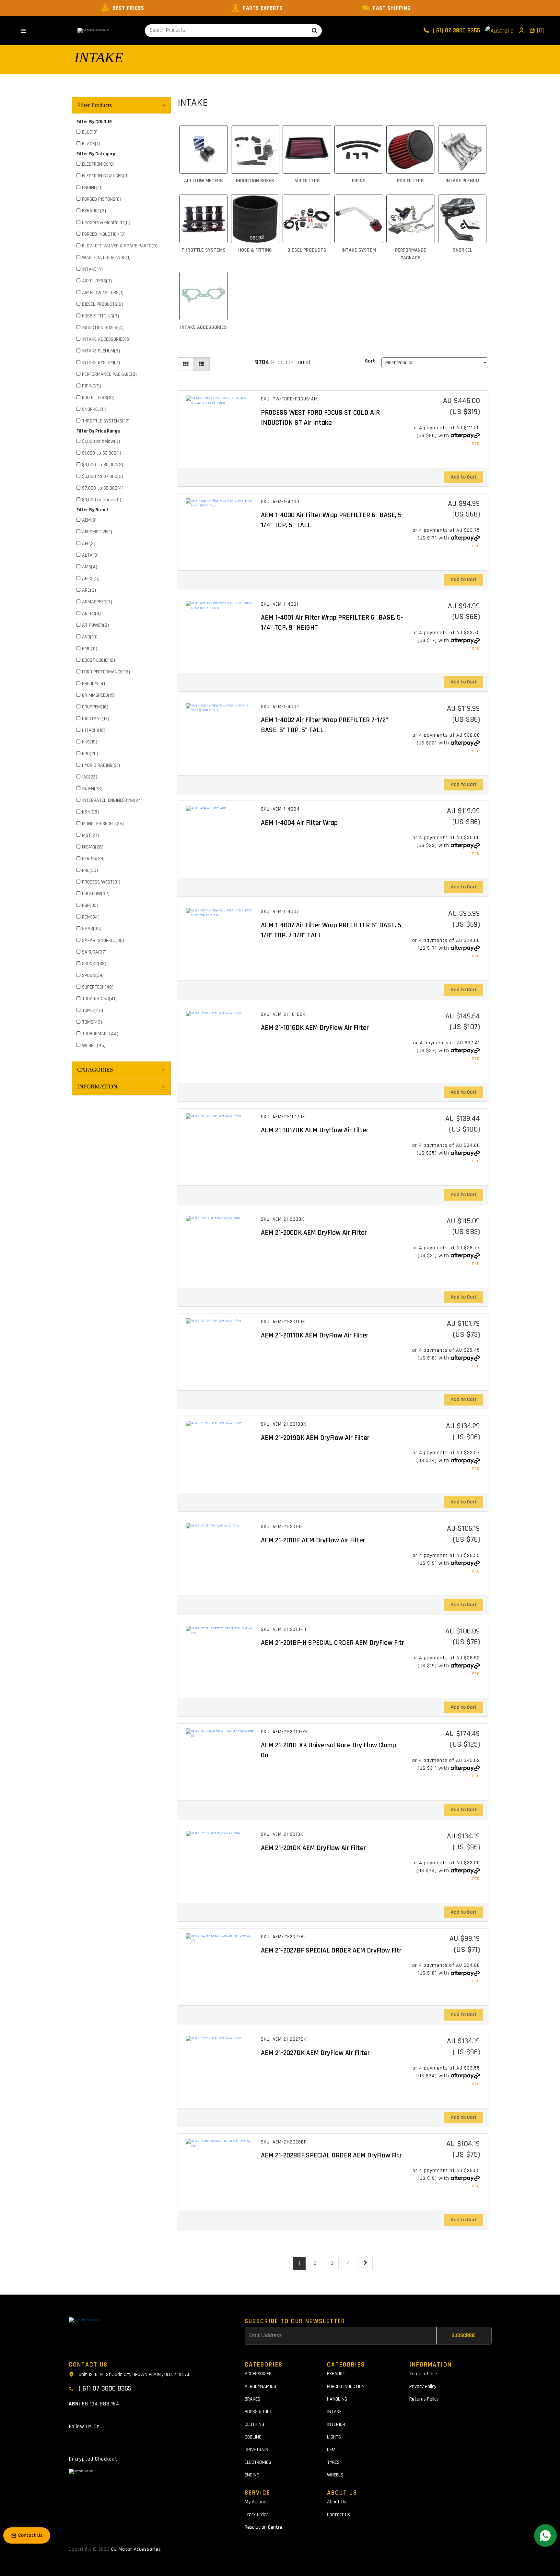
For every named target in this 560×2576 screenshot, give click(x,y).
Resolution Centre (263, 2527)
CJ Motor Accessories (136, 2549)
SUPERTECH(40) (98, 987)
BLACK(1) (91, 144)
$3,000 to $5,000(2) (103, 465)
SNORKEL (462, 250)
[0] (540, 30)
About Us (337, 2502)
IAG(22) (90, 777)
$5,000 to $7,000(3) (103, 476)
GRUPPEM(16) (95, 707)
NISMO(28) (93, 847)
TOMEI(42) (93, 1010)
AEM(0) (89, 520)
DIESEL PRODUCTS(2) (103, 304)
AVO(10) (90, 637)
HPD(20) (90, 754)
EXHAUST (336, 2374)
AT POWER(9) (95, 625)
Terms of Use (423, 2374)
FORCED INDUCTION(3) (104, 234)
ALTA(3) (90, 555)
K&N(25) (90, 812)
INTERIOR (336, 2424)
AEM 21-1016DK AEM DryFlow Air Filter (315, 1028)
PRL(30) (90, 870)
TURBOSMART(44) (100, 1034)
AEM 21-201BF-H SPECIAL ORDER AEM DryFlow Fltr (332, 1643)
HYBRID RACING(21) (101, 765)
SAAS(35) (92, 929)
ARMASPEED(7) (97, 602)
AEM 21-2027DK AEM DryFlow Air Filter (315, 2053)
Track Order (256, 2515)
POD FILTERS (410, 181)
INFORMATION (97, 1086)
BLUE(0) (90, 132)
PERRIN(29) (93, 859)
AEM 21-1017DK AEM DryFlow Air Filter (315, 1130)
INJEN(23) (92, 789)
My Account (257, 2502)
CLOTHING (254, 2424)
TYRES (333, 2462)
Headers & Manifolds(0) (106, 223)
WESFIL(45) (94, 1045)
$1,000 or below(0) (101, 441)
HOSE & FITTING (255, 250)
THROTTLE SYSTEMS (204, 250)
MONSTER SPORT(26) (103, 824)
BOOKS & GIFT (258, 2412)
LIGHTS (334, 2437)
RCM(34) (91, 917)
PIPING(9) (92, 386)
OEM (331, 2450)
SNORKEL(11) (94, 409)
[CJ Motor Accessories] (93, 30)
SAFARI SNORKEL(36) (103, 940)
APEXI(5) (91, 579)
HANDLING (337, 2399)
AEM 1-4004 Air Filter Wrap (299, 823)
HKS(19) (90, 742)
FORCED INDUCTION (346, 2386)
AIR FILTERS (307, 181)
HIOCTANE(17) (96, 719)
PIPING (359, 181)
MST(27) (91, 835)
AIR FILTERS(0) (97, 281)
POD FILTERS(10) (98, 398)
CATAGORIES (95, 1070)
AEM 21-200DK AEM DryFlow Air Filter (314, 1233)
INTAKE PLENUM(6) (101, 351)
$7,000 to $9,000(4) (103, 488)
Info (475, 443)
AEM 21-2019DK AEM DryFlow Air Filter (315, 1438)
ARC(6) (89, 590)
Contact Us (338, 2515)
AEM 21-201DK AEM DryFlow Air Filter (313, 1848)
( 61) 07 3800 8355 (456, 30)
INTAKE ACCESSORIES (204, 327)
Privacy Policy (423, 2386)
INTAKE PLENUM (462, 181)
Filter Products (94, 105)
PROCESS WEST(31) (101, 882)
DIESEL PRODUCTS (307, 250)
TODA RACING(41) (99, 999)
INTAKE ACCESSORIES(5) (106, 339)
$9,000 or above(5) (102, 500)
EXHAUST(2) (94, 211)
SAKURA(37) (94, 952)
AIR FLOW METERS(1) (103, 293)
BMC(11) (90, 649)
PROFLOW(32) (96, 894)
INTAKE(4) (92, 269)
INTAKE (99, 57)
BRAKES (252, 2399)
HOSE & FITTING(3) (100, 316)
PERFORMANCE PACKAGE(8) (109, 374)
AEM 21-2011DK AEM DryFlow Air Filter (315, 1335)
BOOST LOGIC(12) (99, 660)
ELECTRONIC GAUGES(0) (105, 176)
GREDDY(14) (93, 684)
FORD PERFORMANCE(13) (106, 672)
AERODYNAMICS (260, 2386)
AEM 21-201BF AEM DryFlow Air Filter (313, 1540)
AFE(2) (89, 544)
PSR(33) (90, 905)
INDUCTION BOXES (255, 181)
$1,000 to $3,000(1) (102, 453)
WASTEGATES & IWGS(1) (106, 258)
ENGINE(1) (92, 188)
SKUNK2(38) (94, 964)
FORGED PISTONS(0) (102, 199)
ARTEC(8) (91, 614)
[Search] (315, 31)
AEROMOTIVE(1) (97, 532)
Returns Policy (424, 2399)
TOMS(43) (92, 1022)
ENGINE (252, 2475)
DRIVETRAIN (257, 2450)
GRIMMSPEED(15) (99, 695)
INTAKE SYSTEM (359, 250)
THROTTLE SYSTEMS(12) (106, 421)
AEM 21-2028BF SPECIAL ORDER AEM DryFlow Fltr (331, 2155)
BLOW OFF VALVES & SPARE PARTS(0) (120, 246)
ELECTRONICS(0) (98, 164)
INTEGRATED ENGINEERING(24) (112, 800)
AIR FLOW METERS (204, 181)
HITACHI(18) (94, 730)
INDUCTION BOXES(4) (103, 328)
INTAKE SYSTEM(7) (101, 363)
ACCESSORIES (258, 2374)
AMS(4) (90, 567)
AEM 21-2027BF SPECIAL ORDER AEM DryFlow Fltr (331, 1951)
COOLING (253, 2437)
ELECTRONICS (258, 2462)
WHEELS (335, 2475)
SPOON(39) (93, 975)
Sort (370, 361)
